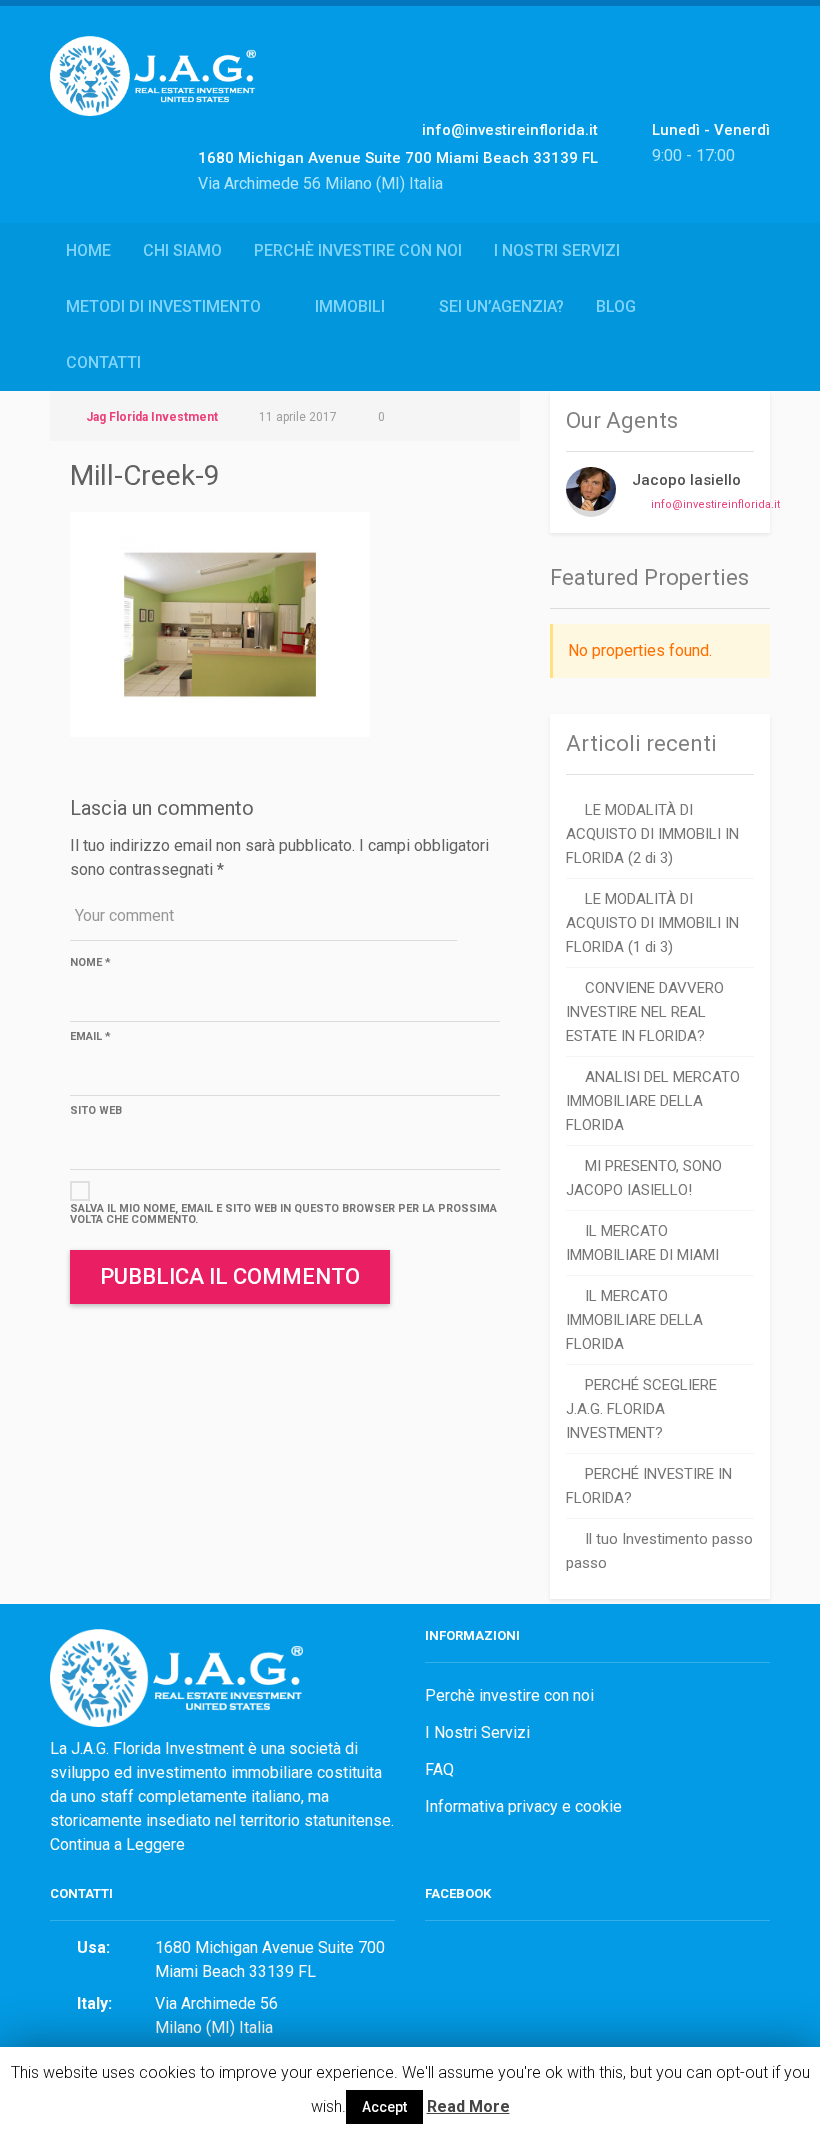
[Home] (153, 97)
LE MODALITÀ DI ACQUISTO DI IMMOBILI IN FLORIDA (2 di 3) (652, 834)
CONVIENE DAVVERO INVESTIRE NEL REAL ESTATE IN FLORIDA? (645, 1012)
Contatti (103, 362)
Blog (616, 306)
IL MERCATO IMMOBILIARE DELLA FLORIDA (634, 1320)
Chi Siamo (182, 250)
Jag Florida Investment (152, 417)
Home (88, 250)
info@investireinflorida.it (715, 504)
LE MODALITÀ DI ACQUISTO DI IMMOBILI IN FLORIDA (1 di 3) (652, 923)
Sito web (96, 1110)
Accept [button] (384, 2107)
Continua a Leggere (117, 1844)
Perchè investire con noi (358, 250)
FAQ (439, 1769)
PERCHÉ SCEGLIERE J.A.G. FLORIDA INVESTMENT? (641, 1409)
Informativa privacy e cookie (523, 1806)
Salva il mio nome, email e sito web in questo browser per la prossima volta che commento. (283, 1214)
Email (90, 1036)
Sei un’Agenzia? (501, 306)
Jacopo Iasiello (686, 480)
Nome (90, 962)
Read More (468, 2106)
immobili (350, 306)
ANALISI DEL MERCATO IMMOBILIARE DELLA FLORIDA (653, 1101)
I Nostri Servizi (557, 250)
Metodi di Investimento (163, 306)
